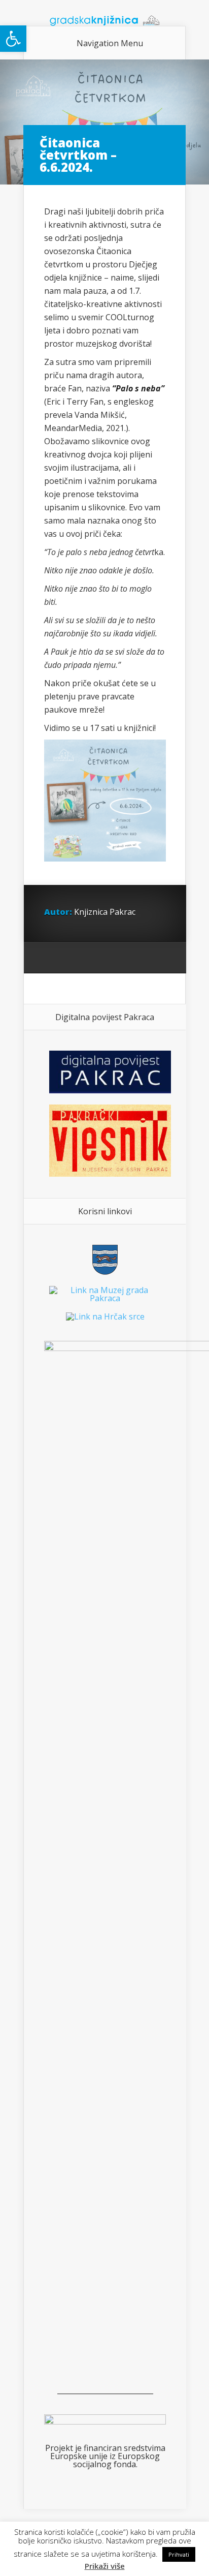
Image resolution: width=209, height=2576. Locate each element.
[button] (13, 39)
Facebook (71, 958)
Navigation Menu (110, 43)
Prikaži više (105, 2566)
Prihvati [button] (179, 2554)
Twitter (91, 958)
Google (52, 958)
